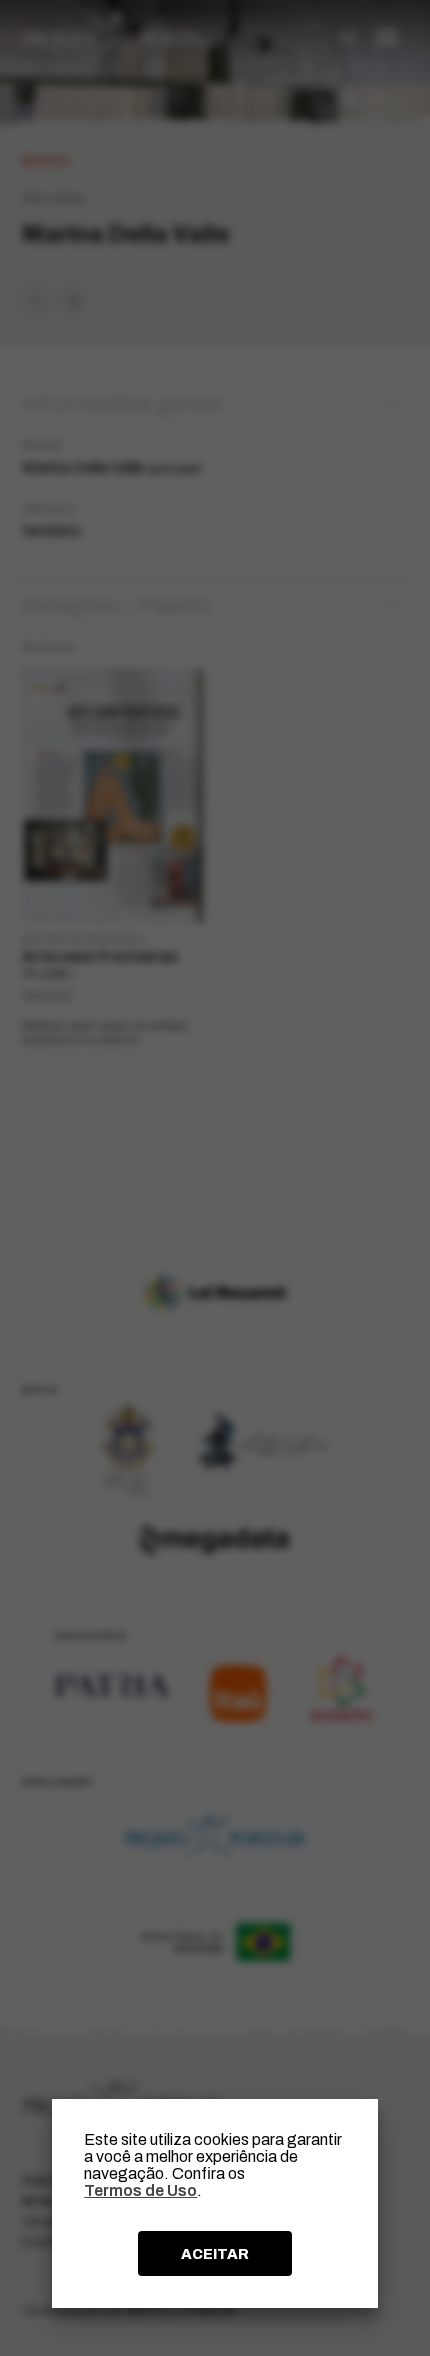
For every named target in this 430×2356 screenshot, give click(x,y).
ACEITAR (215, 2254)
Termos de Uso (140, 2190)
